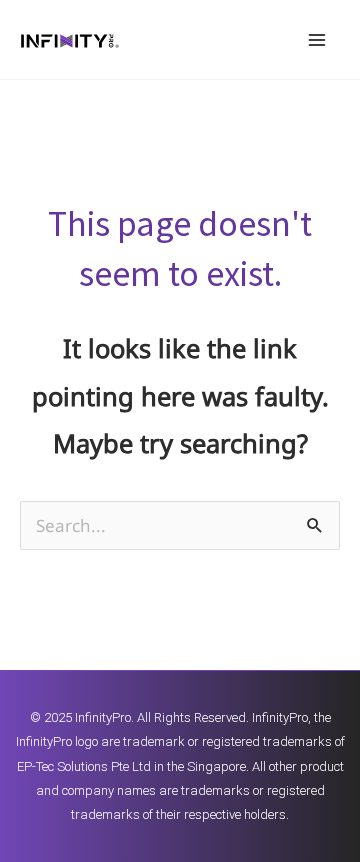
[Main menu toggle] (318, 40)
